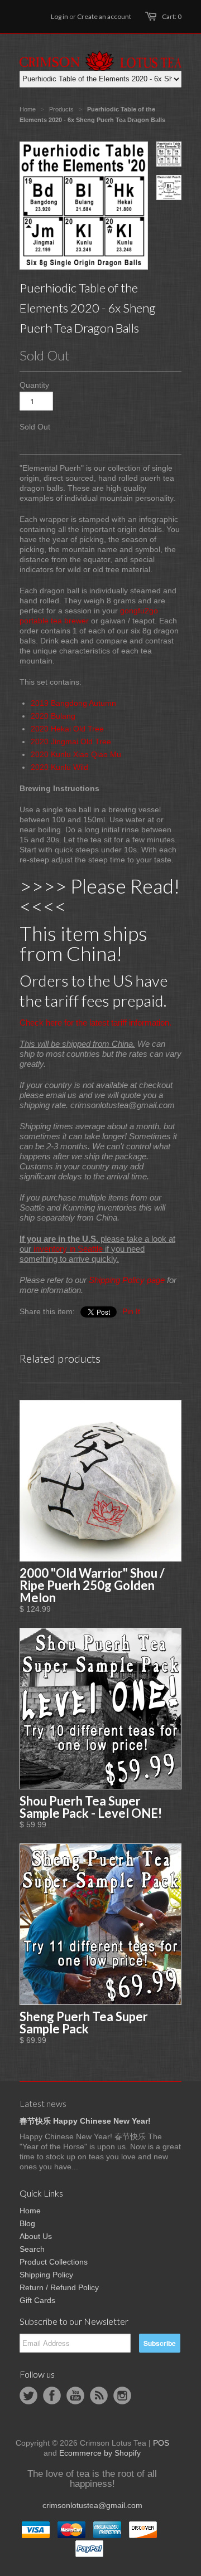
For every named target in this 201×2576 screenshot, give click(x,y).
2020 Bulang (53, 716)
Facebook (52, 2396)
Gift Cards (37, 2300)
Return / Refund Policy (59, 2287)
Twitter (28, 2396)
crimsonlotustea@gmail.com (92, 2505)
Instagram (122, 2396)
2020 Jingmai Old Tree (71, 741)
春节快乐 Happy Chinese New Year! (85, 2121)
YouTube (75, 2396)
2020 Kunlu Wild (59, 767)
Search (32, 2249)
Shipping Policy (46, 2275)
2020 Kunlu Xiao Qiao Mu (76, 754)
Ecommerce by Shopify (100, 2453)
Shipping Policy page (127, 1280)
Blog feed (99, 2396)
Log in (59, 16)
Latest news (43, 2103)
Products (61, 109)
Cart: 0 (172, 16)
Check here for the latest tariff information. (95, 1023)
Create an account (104, 16)
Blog (27, 2223)
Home (30, 2211)
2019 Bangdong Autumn (73, 703)
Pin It (131, 1311)
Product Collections (54, 2262)
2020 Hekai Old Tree (67, 729)
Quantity (34, 385)
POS (161, 2443)
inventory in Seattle (68, 1249)
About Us (36, 2236)
